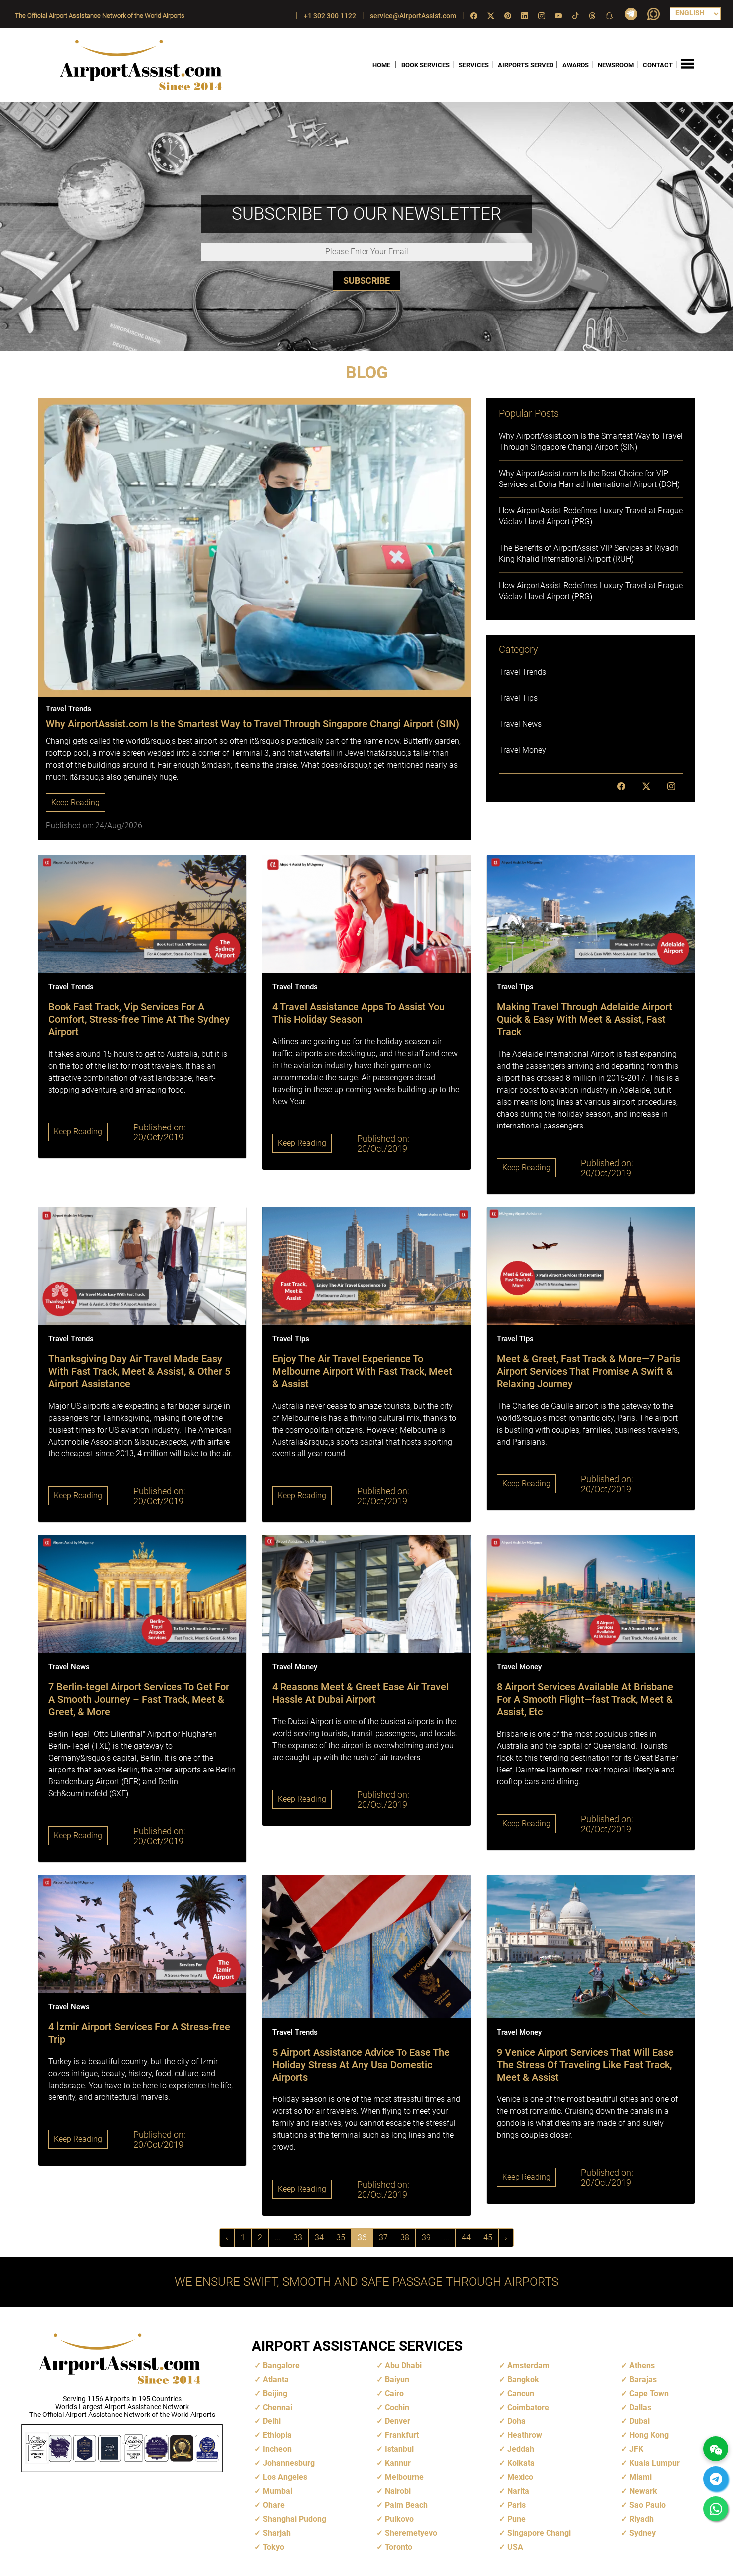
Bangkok (523, 2379)
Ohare (274, 2505)
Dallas (640, 2407)
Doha (516, 2421)
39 (426, 2237)
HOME (381, 65)
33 (298, 2237)
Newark (643, 2491)
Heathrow (525, 2435)
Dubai (640, 2421)
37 (383, 2237)
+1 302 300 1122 (330, 16)
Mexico (520, 2477)
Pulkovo (399, 2519)
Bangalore (281, 2365)
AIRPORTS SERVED (526, 65)
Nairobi (398, 2491)
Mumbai (277, 2491)
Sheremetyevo (411, 2533)
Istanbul (399, 2449)
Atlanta (276, 2379)
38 (405, 2237)
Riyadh (641, 2519)
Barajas (643, 2379)
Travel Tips (518, 698)
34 (319, 2237)
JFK (636, 2449)
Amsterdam (528, 2365)
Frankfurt (402, 2435)
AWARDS (576, 65)
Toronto (399, 2547)
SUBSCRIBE (366, 280)
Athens (642, 2365)
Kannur (398, 2463)
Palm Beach (406, 2505)
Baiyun (397, 2379)
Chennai (277, 2407)
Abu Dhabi (403, 2365)
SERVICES (474, 65)
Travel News (520, 724)
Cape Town (649, 2393)
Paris (516, 2505)
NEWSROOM (616, 65)
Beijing (275, 2393)
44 (466, 2237)
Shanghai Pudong (294, 2519)
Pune (516, 2519)
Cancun (521, 2393)
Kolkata (521, 2463)
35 (341, 2237)
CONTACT (658, 65)
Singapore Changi (539, 2533)
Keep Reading (76, 802)
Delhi (272, 2421)
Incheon (277, 2449)
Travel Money (522, 750)
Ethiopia (277, 2435)
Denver (398, 2421)
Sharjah (277, 2533)
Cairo (394, 2393)
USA (515, 2547)
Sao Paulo (647, 2505)
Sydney (642, 2533)
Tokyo (274, 2547)
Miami (641, 2477)
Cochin (397, 2407)
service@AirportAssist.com (413, 16)
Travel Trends (522, 672)
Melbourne (404, 2477)
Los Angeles (285, 2477)
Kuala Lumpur (654, 2463)
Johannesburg (289, 2463)
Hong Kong (649, 2435)
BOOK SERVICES (426, 65)
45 (488, 2237)
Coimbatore (528, 2407)
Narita (518, 2491)
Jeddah (521, 2449)
